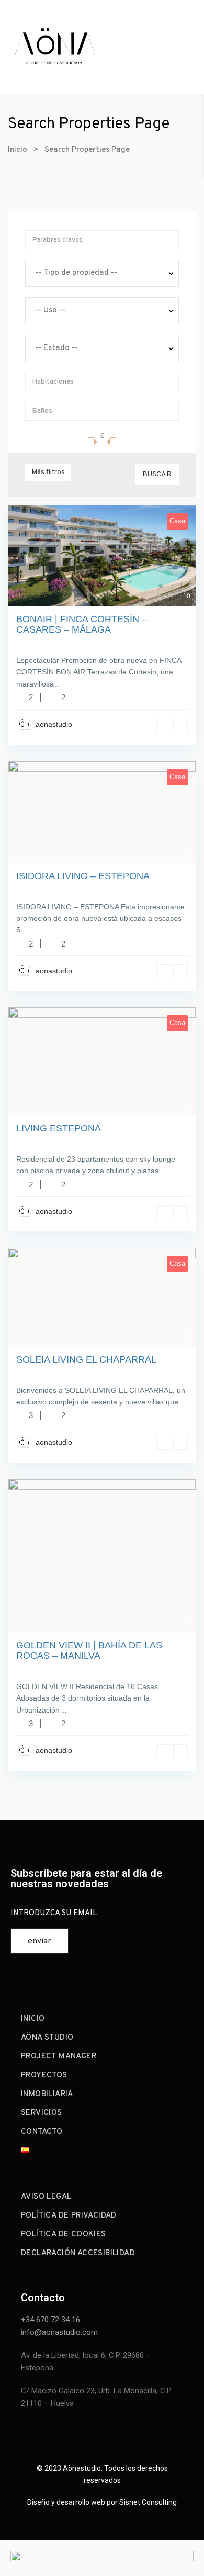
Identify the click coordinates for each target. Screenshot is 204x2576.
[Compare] (180, 725)
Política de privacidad (69, 2216)
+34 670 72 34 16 (50, 2320)
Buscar (157, 474)
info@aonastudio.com (59, 2332)
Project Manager (59, 2057)
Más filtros (48, 472)
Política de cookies (64, 2235)
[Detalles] (164, 725)
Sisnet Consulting (148, 2502)
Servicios (42, 2113)
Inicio (18, 150)
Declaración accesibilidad (78, 2253)
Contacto (42, 2132)
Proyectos (44, 2076)
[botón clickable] (55, 47)
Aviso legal (46, 2197)
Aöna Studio (47, 2038)
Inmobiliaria (47, 2094)
